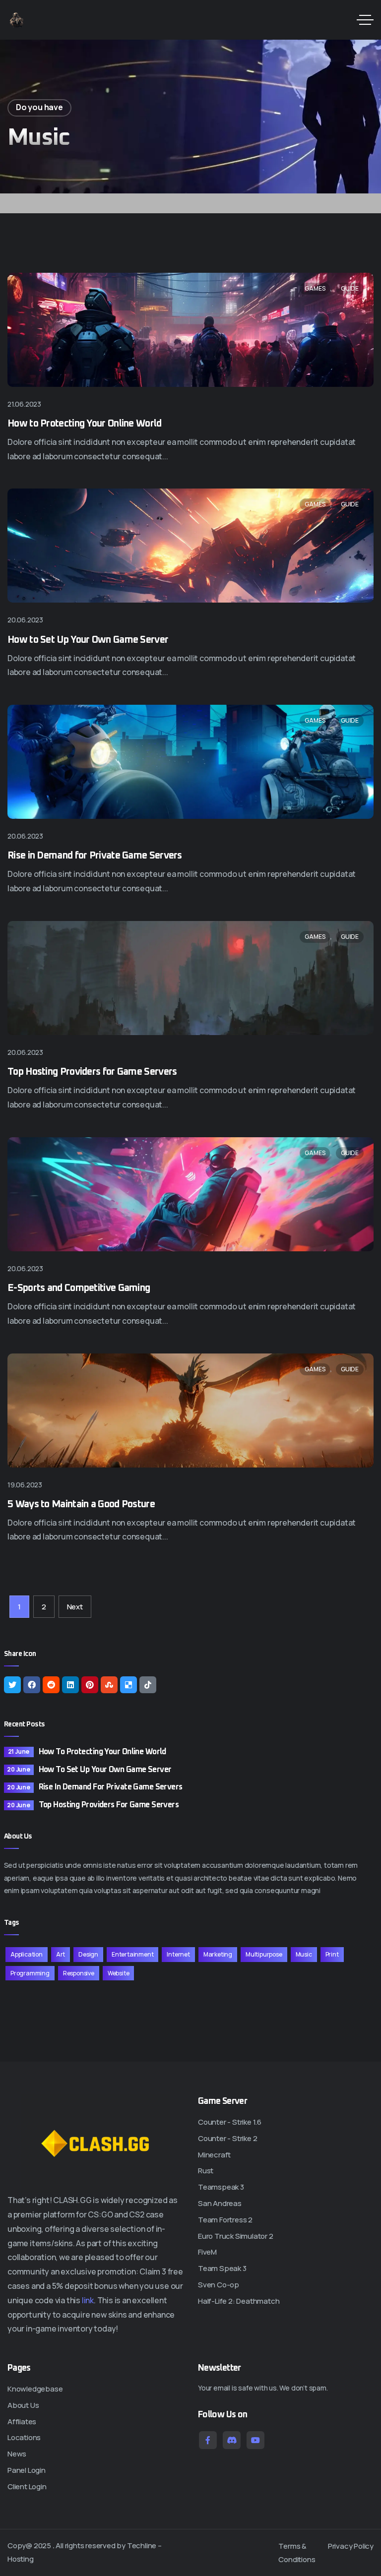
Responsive (79, 1973)
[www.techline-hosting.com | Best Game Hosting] (17, 20)
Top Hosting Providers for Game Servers (92, 1072)
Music (304, 1954)
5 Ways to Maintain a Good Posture (81, 1504)
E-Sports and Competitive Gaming (79, 1288)
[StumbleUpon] (109, 1685)
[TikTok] (148, 1685)
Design (88, 1954)
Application (27, 1954)
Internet (178, 1954)
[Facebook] (32, 1685)
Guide (350, 288)
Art (61, 1954)
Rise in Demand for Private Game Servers (95, 856)
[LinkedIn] (70, 1685)
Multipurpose (264, 1954)
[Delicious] (128, 1685)
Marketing (218, 1954)
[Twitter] (12, 1685)
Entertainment (132, 1954)
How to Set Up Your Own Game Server (88, 640)
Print (332, 1954)
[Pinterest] (90, 1685)
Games (315, 288)
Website (119, 1973)
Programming (30, 1973)
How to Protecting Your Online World (85, 424)
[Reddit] (51, 1685)
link (88, 2300)
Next (75, 1607)
